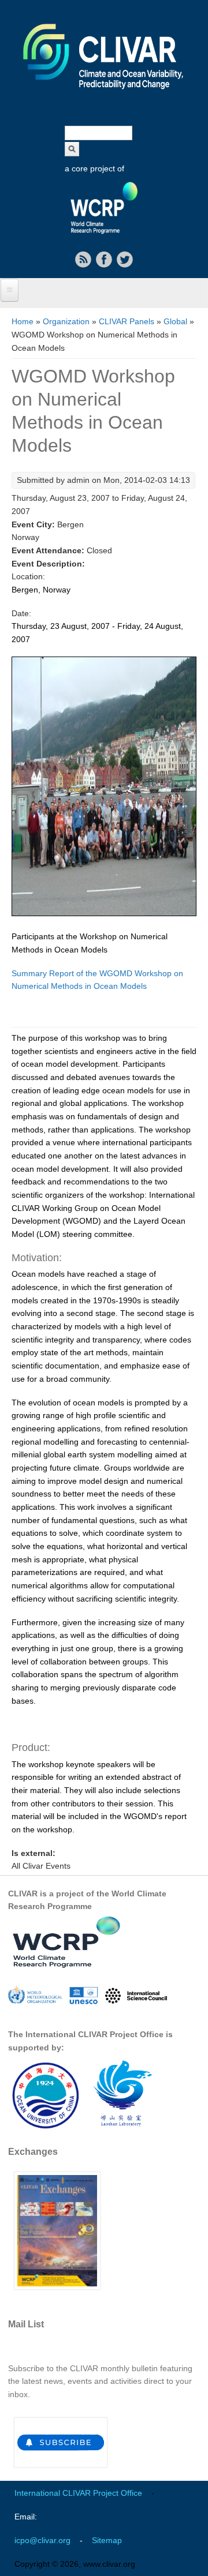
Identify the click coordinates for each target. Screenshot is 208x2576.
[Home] (104, 97)
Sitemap (107, 2540)
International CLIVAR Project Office (78, 2493)
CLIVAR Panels (127, 321)
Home (23, 321)
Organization (66, 321)
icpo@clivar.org (42, 2540)
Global (175, 321)
